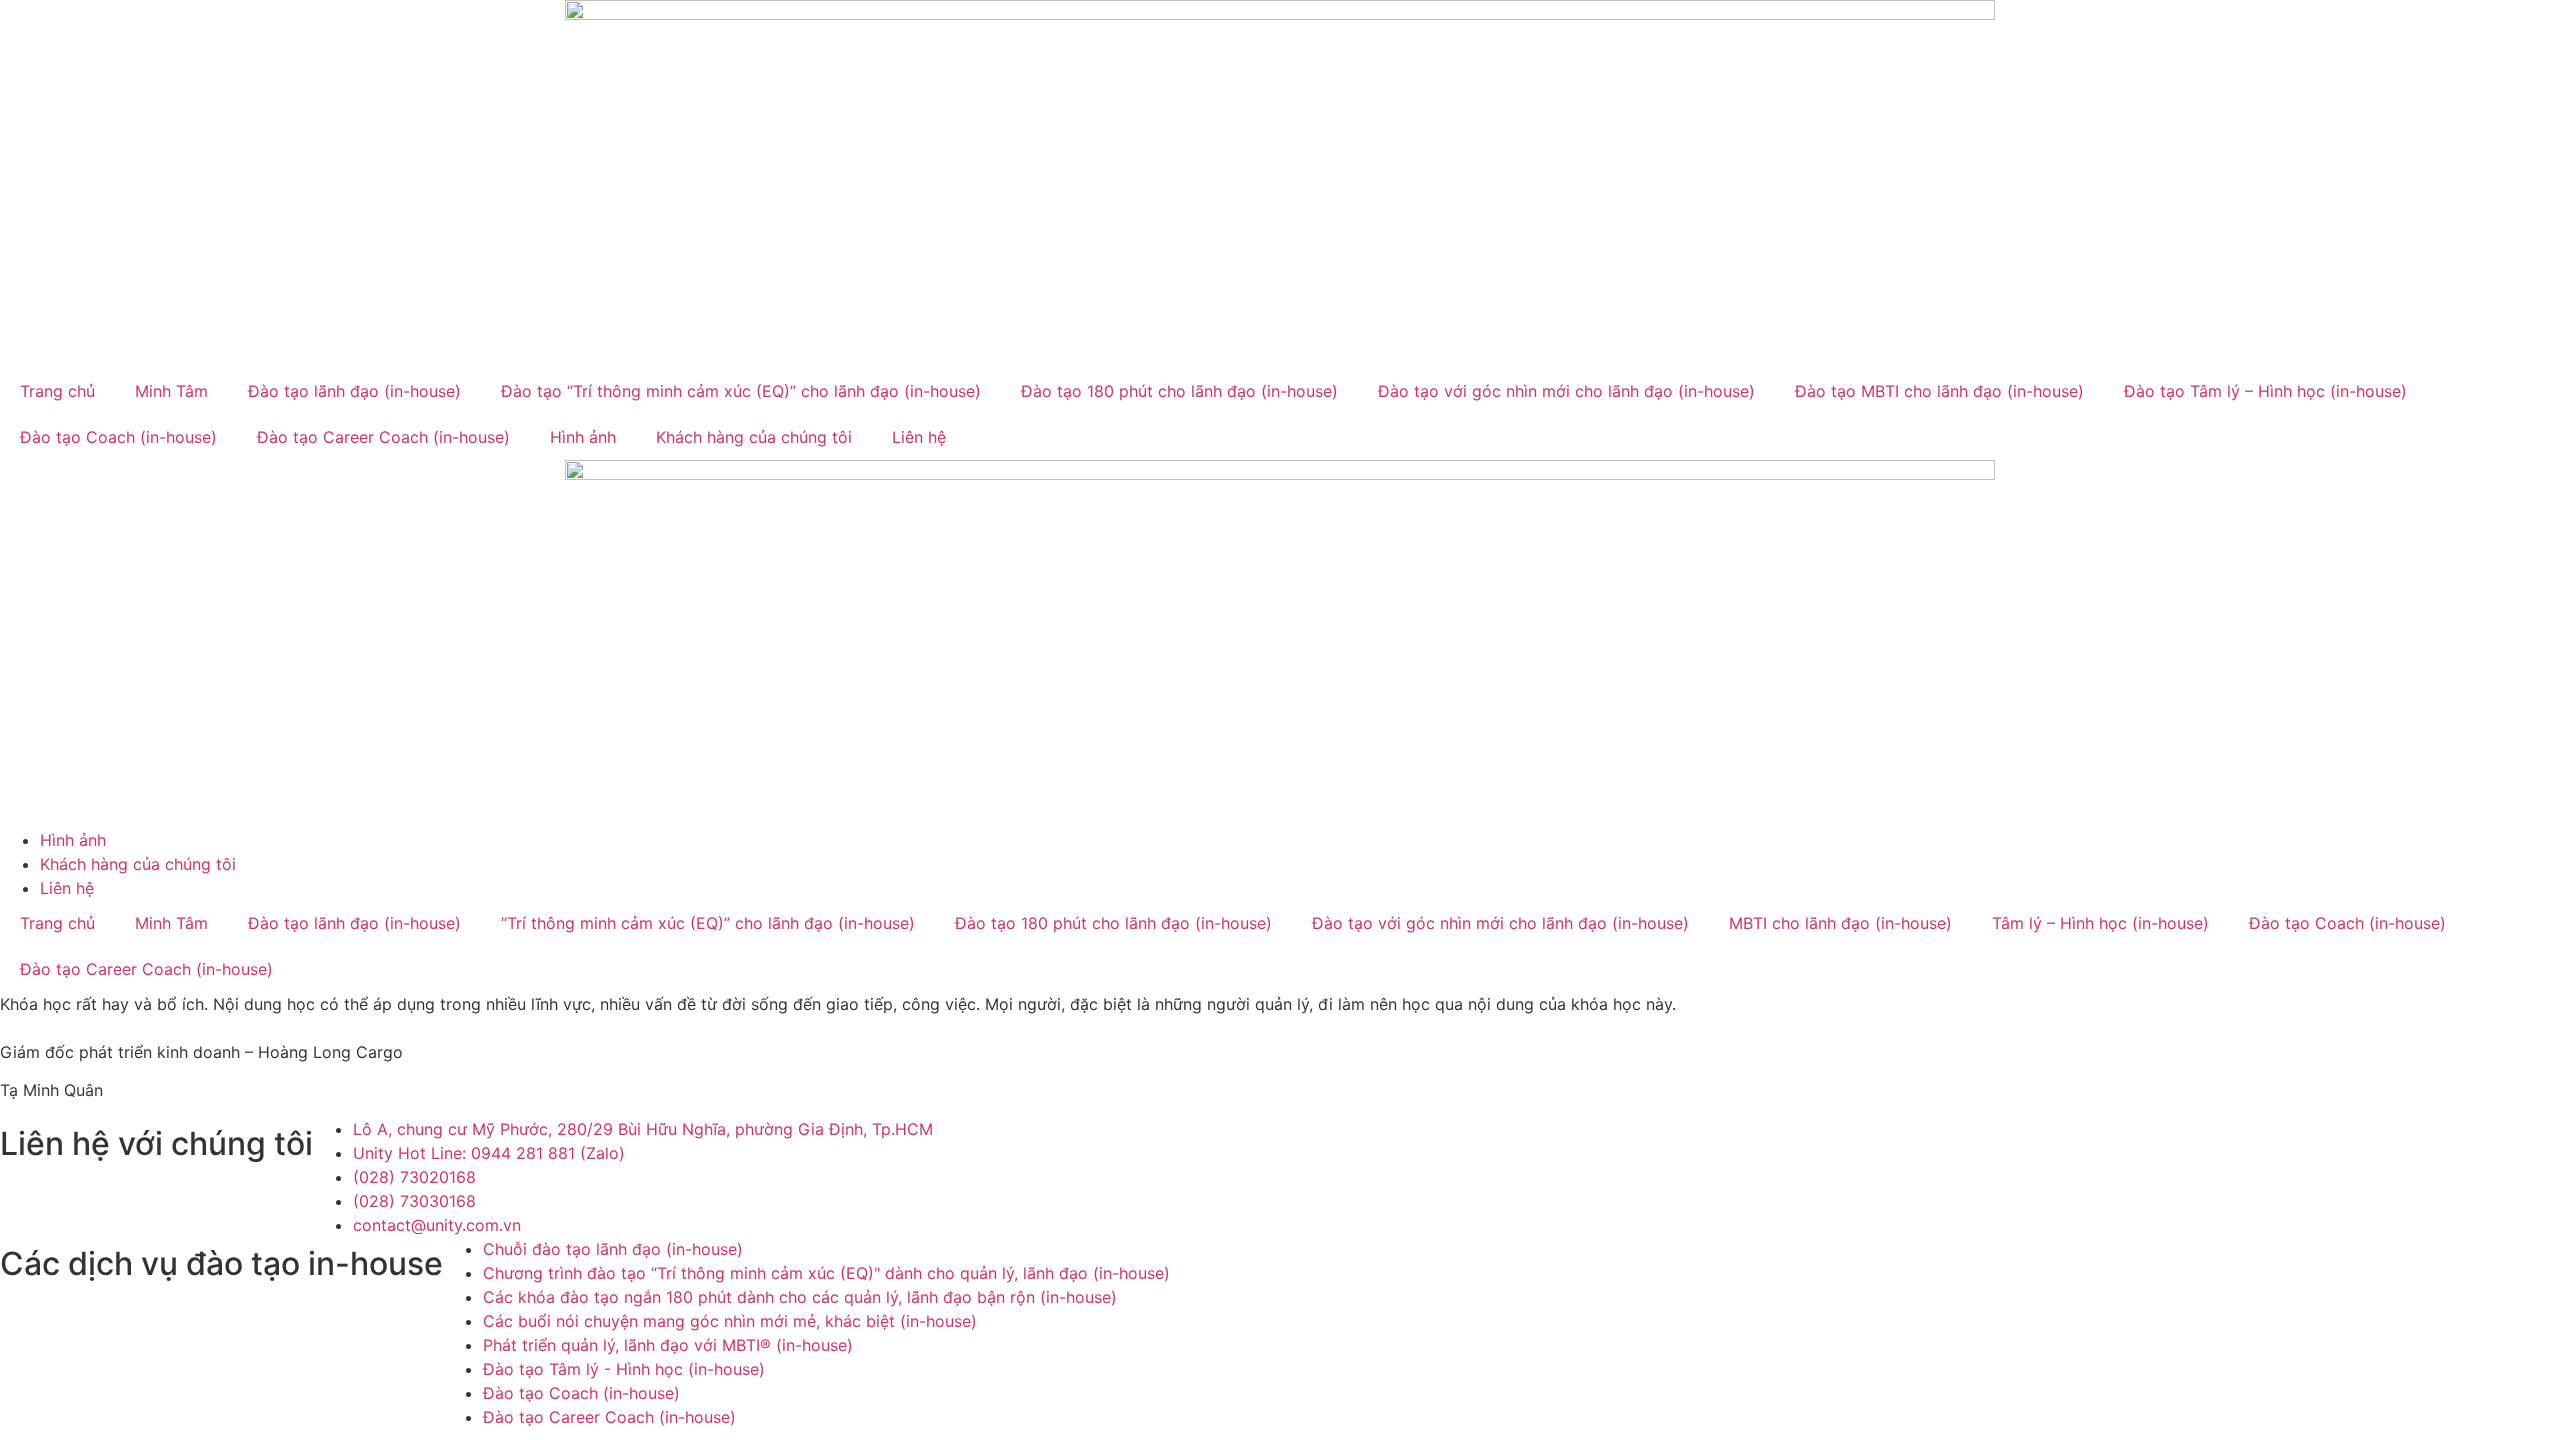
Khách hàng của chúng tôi (754, 437)
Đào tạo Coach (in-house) (118, 437)
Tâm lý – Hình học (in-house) (2100, 923)
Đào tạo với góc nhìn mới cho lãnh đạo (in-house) (1566, 391)
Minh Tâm (171, 391)
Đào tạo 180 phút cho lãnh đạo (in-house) (1179, 391)
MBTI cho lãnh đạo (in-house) (1840, 923)
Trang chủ (57, 391)
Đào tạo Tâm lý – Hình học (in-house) (2265, 391)
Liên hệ (919, 437)
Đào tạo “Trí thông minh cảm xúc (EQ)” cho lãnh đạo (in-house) (741, 391)
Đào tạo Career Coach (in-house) (383, 437)
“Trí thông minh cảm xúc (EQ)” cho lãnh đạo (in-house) (708, 923)
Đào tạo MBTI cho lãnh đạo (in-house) (1939, 391)
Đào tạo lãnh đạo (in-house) (354, 391)
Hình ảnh (583, 437)
